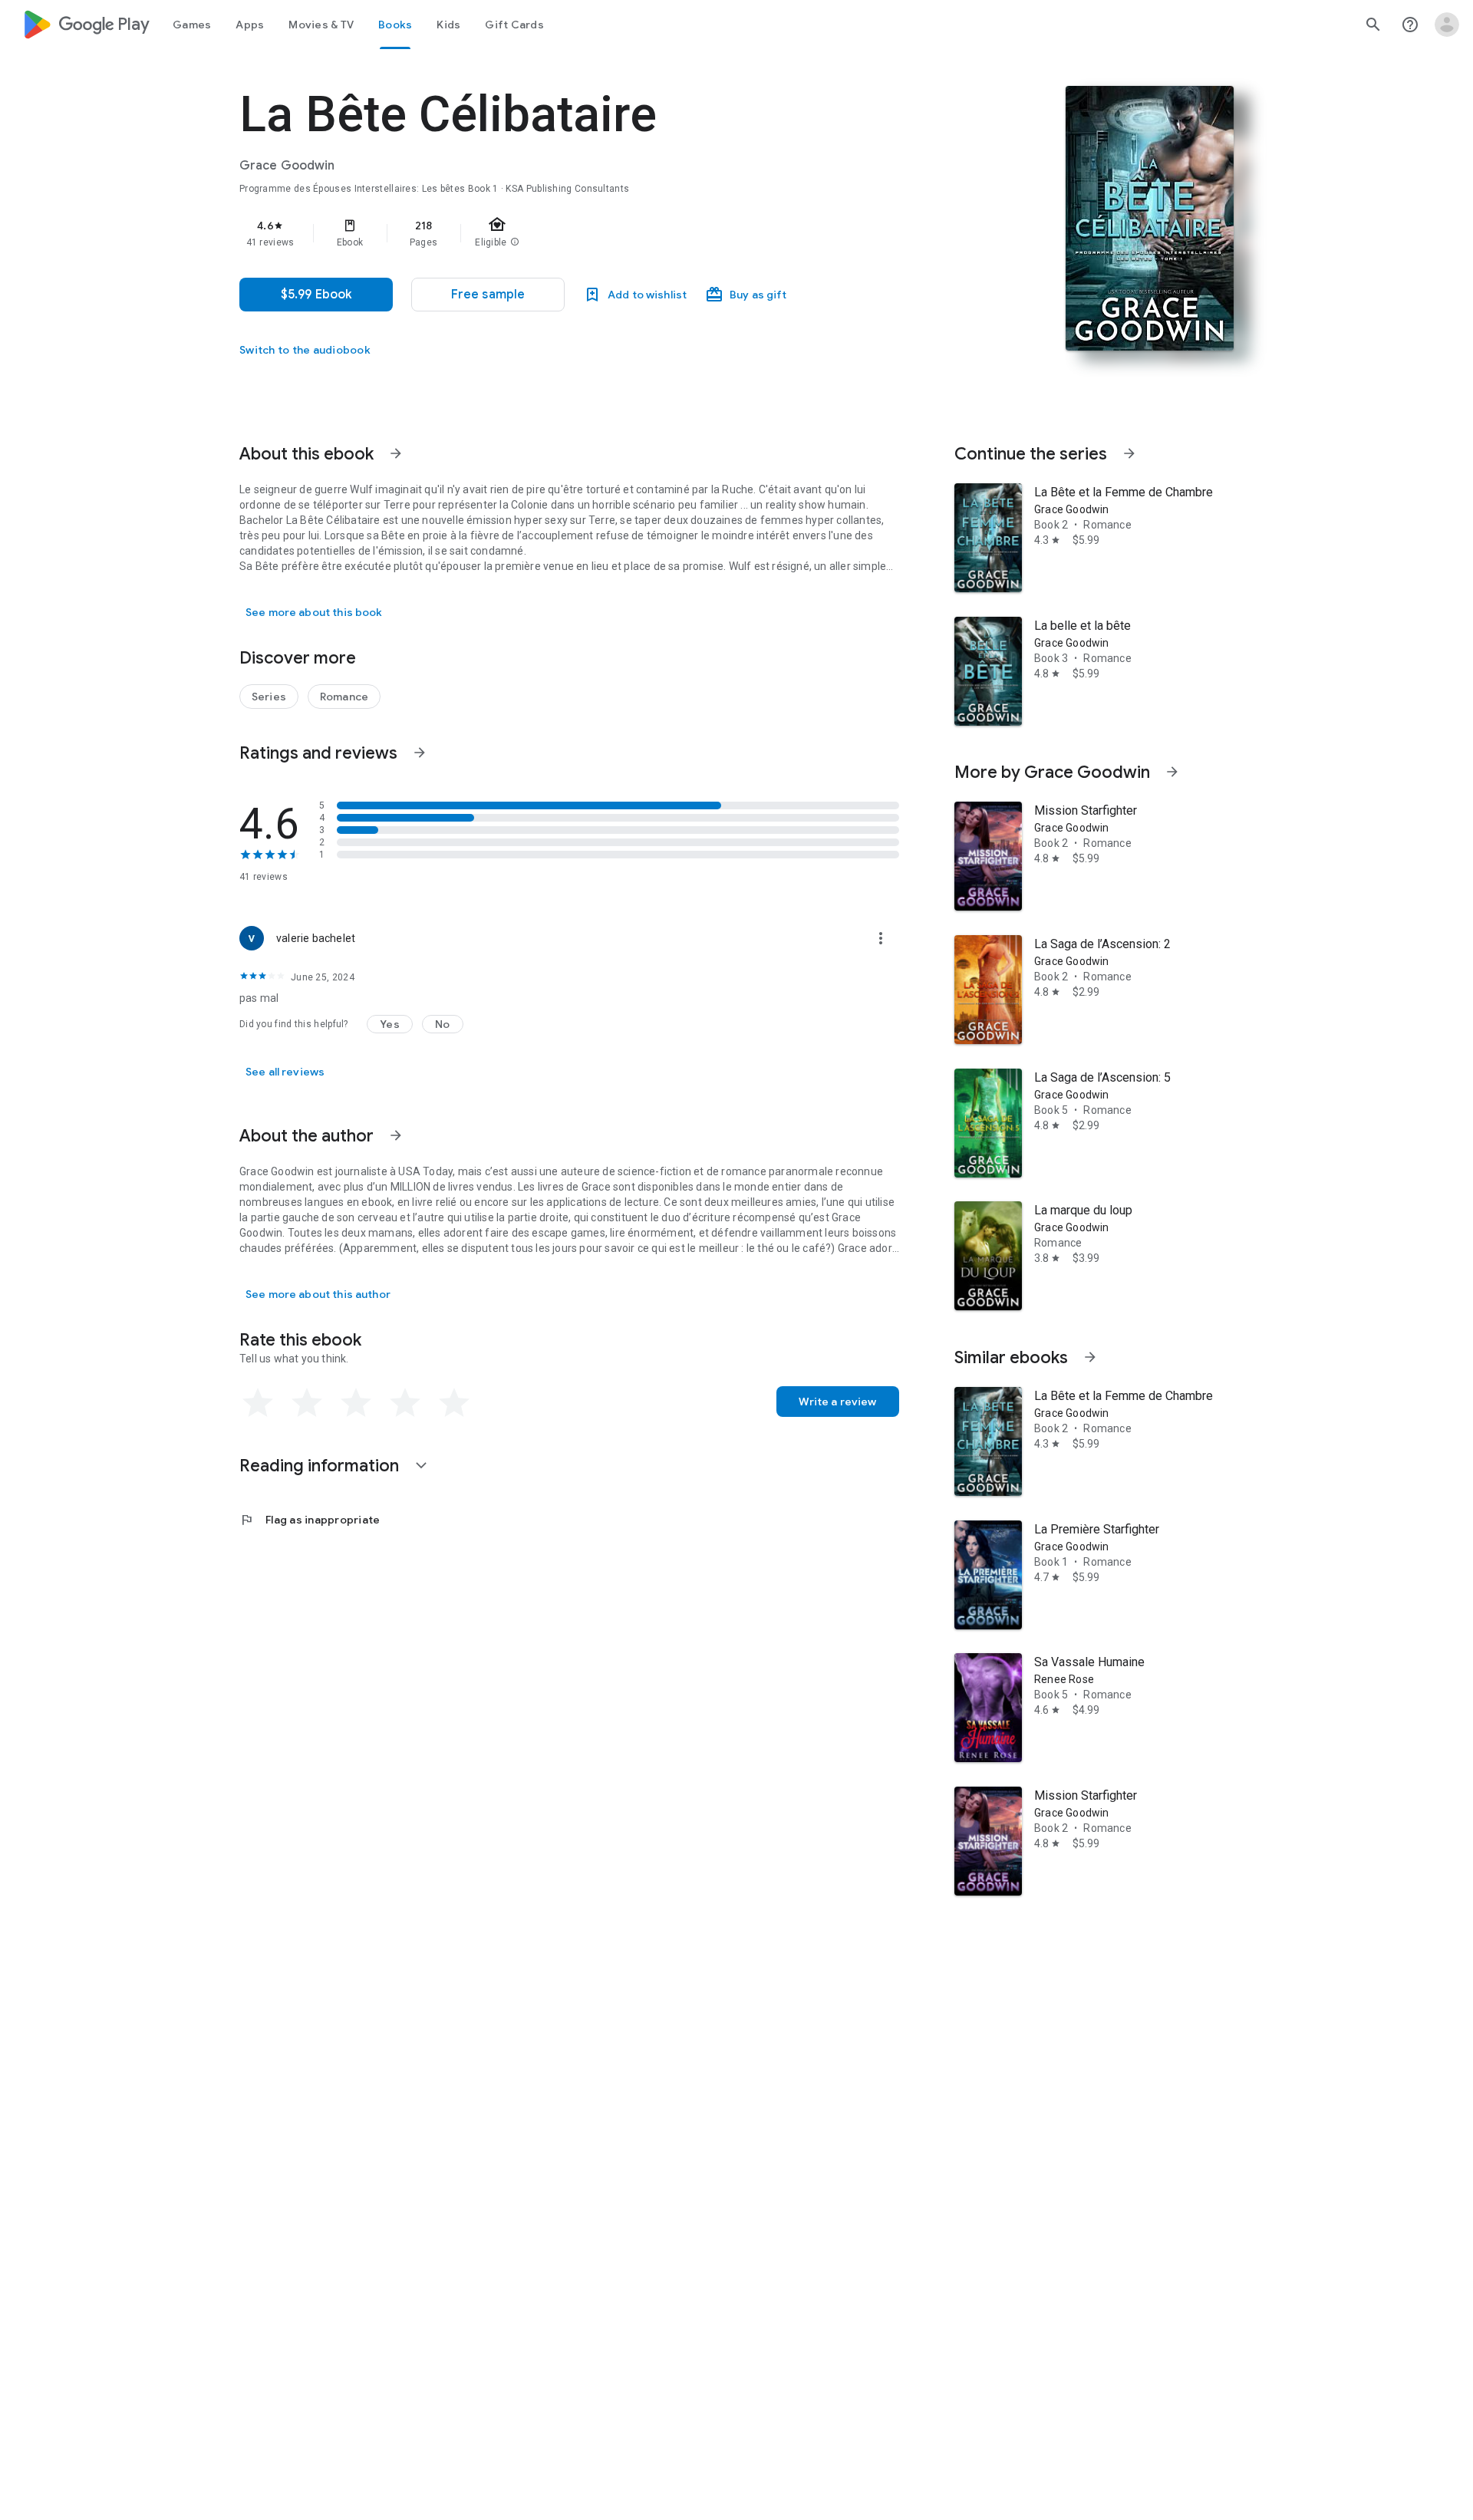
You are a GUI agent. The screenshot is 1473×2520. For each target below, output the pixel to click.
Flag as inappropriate (310, 1520)
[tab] (192, 25)
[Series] (269, 697)
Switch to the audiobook (305, 350)
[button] (488, 295)
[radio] (258, 1403)
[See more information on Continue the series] (1129, 453)
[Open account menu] (1447, 25)
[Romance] (344, 697)
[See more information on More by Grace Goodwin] (1172, 772)
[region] (546, 233)
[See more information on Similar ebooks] (1090, 1357)
